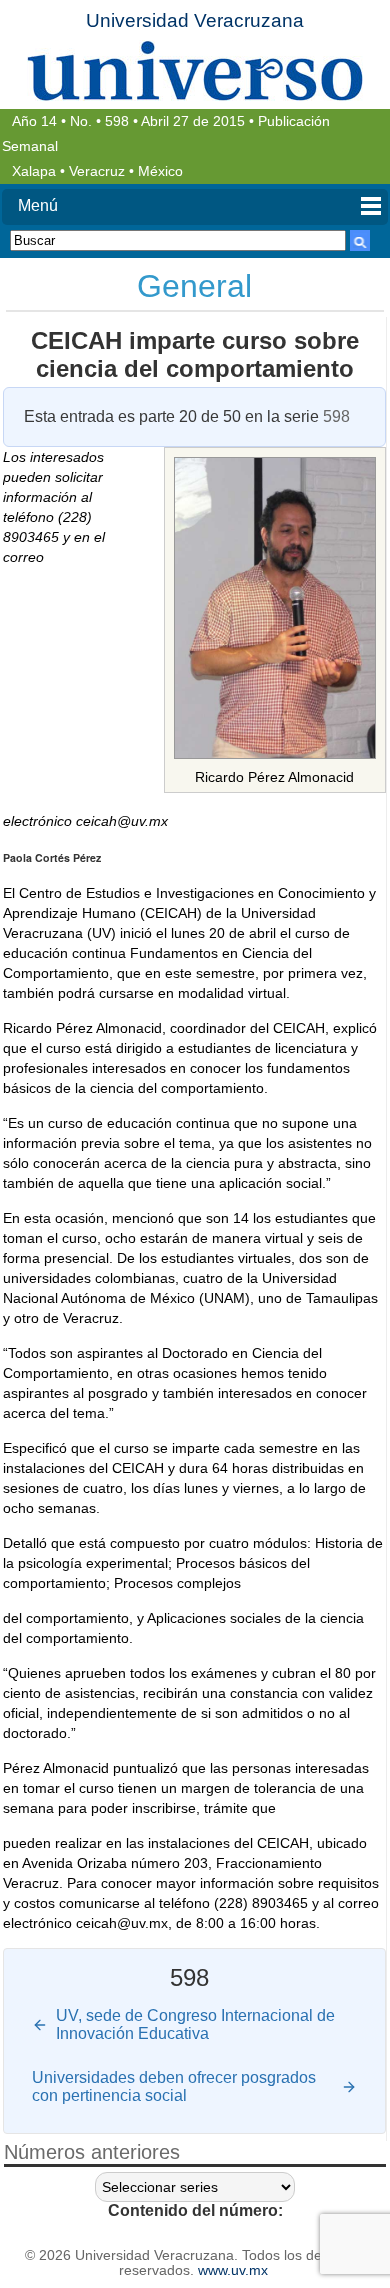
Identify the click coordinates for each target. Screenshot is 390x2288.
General (194, 286)
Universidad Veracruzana (195, 20)
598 (117, 121)
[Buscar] (360, 240)
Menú (38, 205)
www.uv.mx (233, 2270)
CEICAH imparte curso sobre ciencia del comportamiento (195, 354)
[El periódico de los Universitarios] (195, 70)
